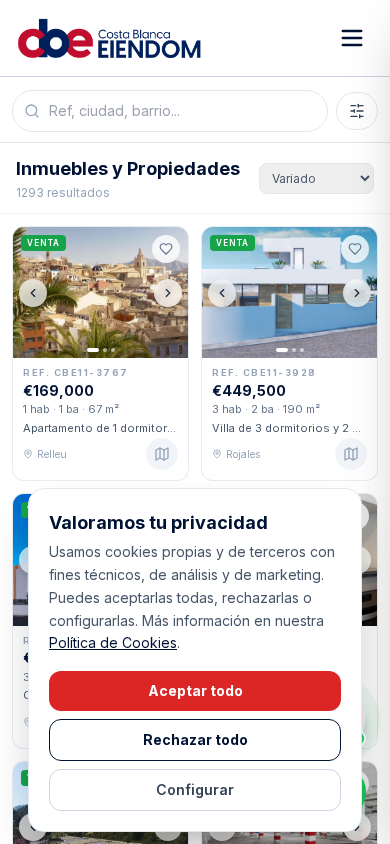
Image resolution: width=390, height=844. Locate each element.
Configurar (195, 789)
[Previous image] (33, 293)
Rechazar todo (195, 739)
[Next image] (168, 293)
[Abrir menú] (352, 38)
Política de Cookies (113, 642)
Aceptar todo (195, 690)
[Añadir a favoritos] (166, 249)
